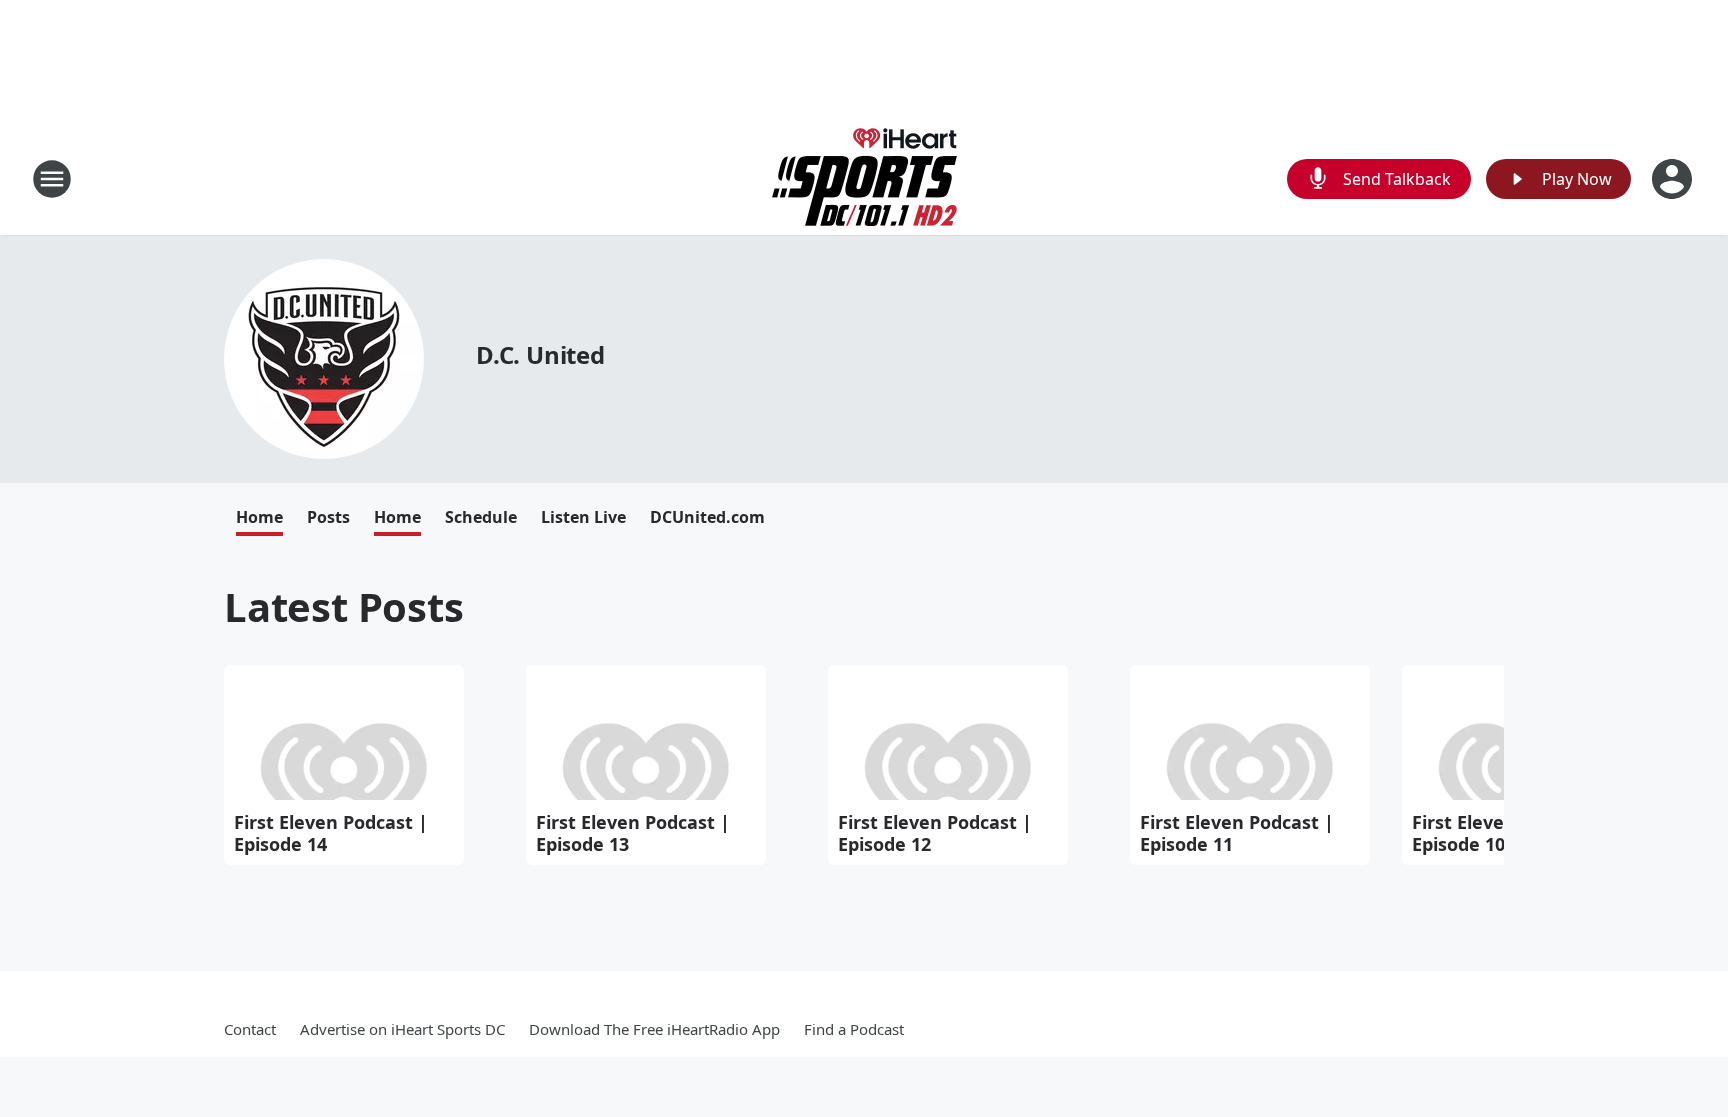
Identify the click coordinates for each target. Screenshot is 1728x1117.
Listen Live (583, 517)
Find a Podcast (854, 1029)
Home (259, 517)
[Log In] (1674, 179)
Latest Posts (344, 606)
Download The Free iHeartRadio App (654, 1029)
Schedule (481, 517)
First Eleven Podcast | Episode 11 (1237, 833)
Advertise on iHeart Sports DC (402, 1029)
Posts (328, 517)
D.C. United (540, 354)
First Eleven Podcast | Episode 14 (331, 833)
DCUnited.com (707, 517)
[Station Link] (864, 178)
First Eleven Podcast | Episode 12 (935, 833)
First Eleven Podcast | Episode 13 (633, 833)
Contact (250, 1029)
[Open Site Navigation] (52, 179)
